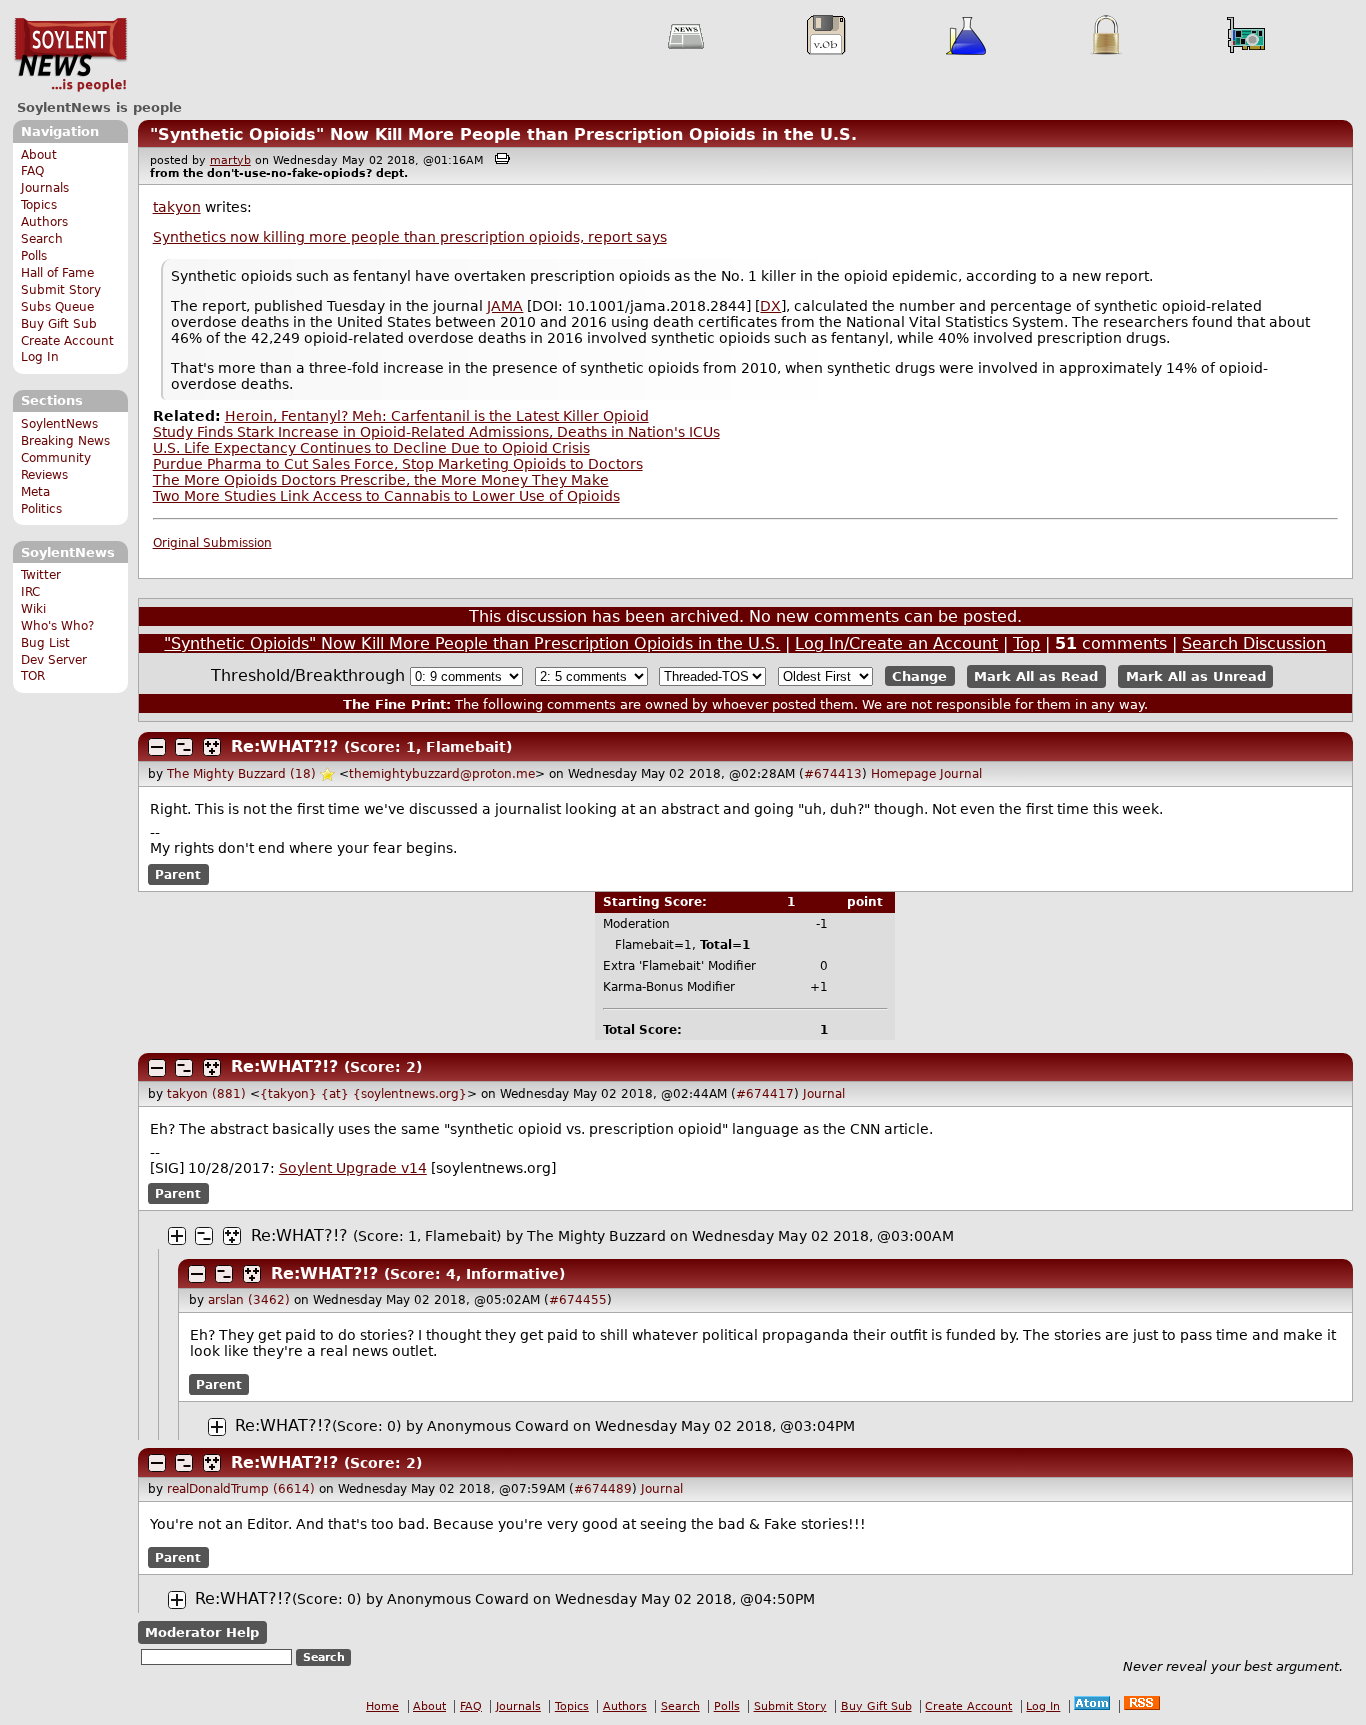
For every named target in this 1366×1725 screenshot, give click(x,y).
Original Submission (212, 543)
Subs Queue (57, 307)
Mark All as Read (1036, 676)
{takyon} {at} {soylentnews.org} (363, 1094)
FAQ (32, 171)
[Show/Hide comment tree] (184, 747)
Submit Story (61, 290)
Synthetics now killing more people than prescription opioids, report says (410, 237)
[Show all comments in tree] (212, 747)
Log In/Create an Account (896, 643)
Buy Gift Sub (59, 324)
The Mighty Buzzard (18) (241, 774)
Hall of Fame (57, 273)
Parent (178, 874)
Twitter (41, 575)
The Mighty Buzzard (596, 1236)
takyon (177, 207)
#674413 (833, 774)
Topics (39, 205)
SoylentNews (70, 55)
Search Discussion (1254, 643)
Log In (40, 357)
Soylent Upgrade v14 (353, 1168)
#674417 (765, 1094)
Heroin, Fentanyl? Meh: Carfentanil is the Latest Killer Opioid (437, 416)
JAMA (505, 306)
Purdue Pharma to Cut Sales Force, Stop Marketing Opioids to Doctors (398, 464)
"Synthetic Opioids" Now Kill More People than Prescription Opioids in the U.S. (503, 134)
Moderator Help (202, 1632)
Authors (44, 222)
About (39, 155)
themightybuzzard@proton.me (442, 774)
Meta (35, 492)
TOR (33, 676)
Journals (45, 188)
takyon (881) (206, 1094)
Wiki (33, 609)
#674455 (578, 1300)
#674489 (603, 1489)
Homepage (903, 774)
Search (42, 239)
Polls (34, 256)
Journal (961, 774)
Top (1026, 643)
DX (770, 306)
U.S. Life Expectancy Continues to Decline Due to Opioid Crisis (371, 448)
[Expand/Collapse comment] (157, 747)
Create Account (67, 341)
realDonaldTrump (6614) (241, 1489)
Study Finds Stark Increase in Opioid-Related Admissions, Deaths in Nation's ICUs (436, 432)
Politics (41, 509)
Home (382, 1706)
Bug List (45, 643)
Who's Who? (57, 626)
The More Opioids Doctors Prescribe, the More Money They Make (381, 480)
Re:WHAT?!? (284, 746)
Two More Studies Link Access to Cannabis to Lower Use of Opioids (386, 496)
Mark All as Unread (1196, 676)
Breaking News (65, 441)
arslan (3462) (249, 1300)
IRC (30, 592)
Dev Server (54, 660)
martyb (230, 160)
